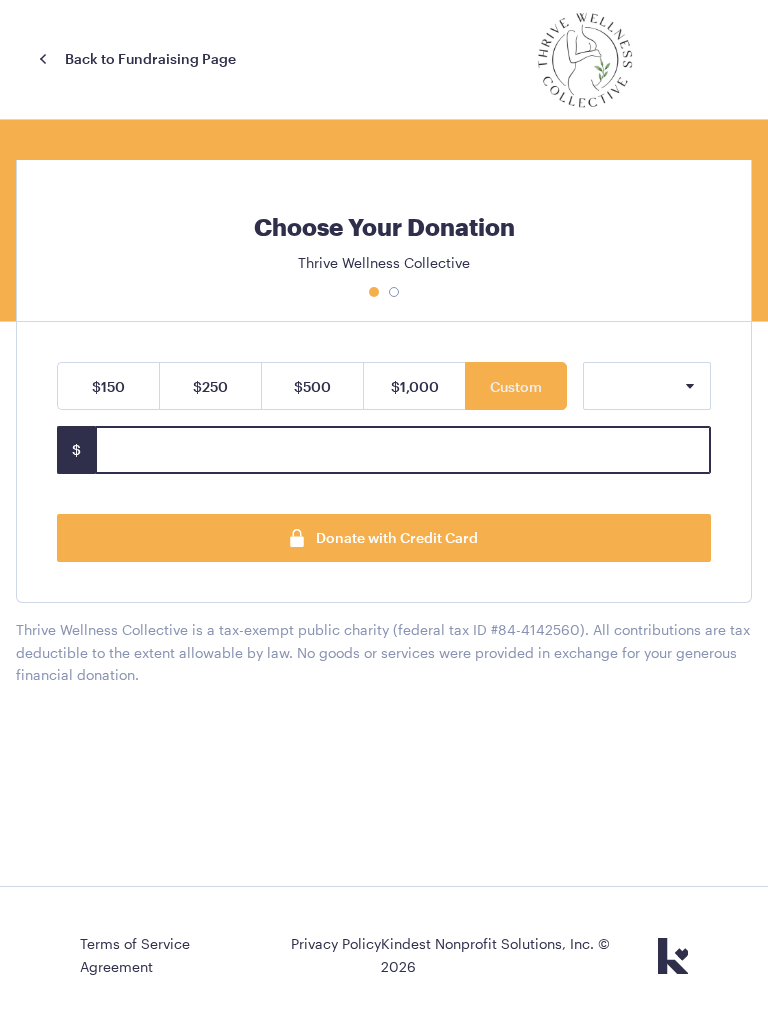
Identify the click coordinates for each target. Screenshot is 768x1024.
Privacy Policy (336, 943)
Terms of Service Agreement (135, 954)
